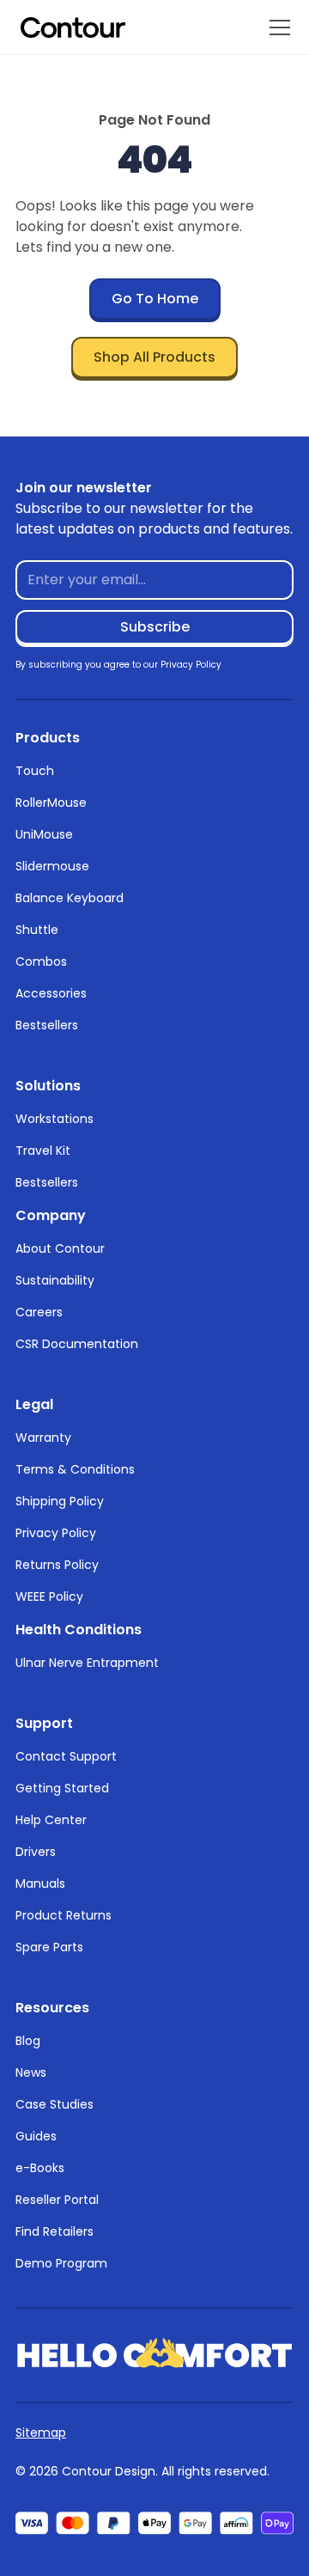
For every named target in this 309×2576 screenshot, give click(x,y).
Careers (39, 1312)
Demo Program (61, 2263)
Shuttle (37, 930)
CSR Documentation (77, 1344)
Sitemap (41, 2433)
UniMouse (44, 834)
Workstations (55, 1119)
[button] (276, 27)
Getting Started (62, 1788)
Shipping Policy (60, 1501)
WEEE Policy (49, 1596)
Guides (36, 2136)
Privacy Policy (56, 1533)
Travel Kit (43, 1151)
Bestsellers (47, 1025)
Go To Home (155, 299)
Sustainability (55, 1280)
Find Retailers (55, 2231)
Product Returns (64, 1915)
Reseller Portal (57, 2200)
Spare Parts (49, 1947)
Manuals (40, 1883)
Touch (35, 771)
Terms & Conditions (75, 1469)
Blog (28, 2041)
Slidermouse (52, 866)
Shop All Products (154, 357)
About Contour (60, 1248)
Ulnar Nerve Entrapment (87, 1663)
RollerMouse (51, 803)
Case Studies (55, 2104)
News (31, 2072)
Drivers (36, 1852)
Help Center (51, 1820)
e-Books (40, 2168)
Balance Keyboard (70, 898)
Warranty (43, 1438)
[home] (73, 27)
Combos (41, 961)
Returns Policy (57, 1565)
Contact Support (66, 1756)
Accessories (51, 993)
